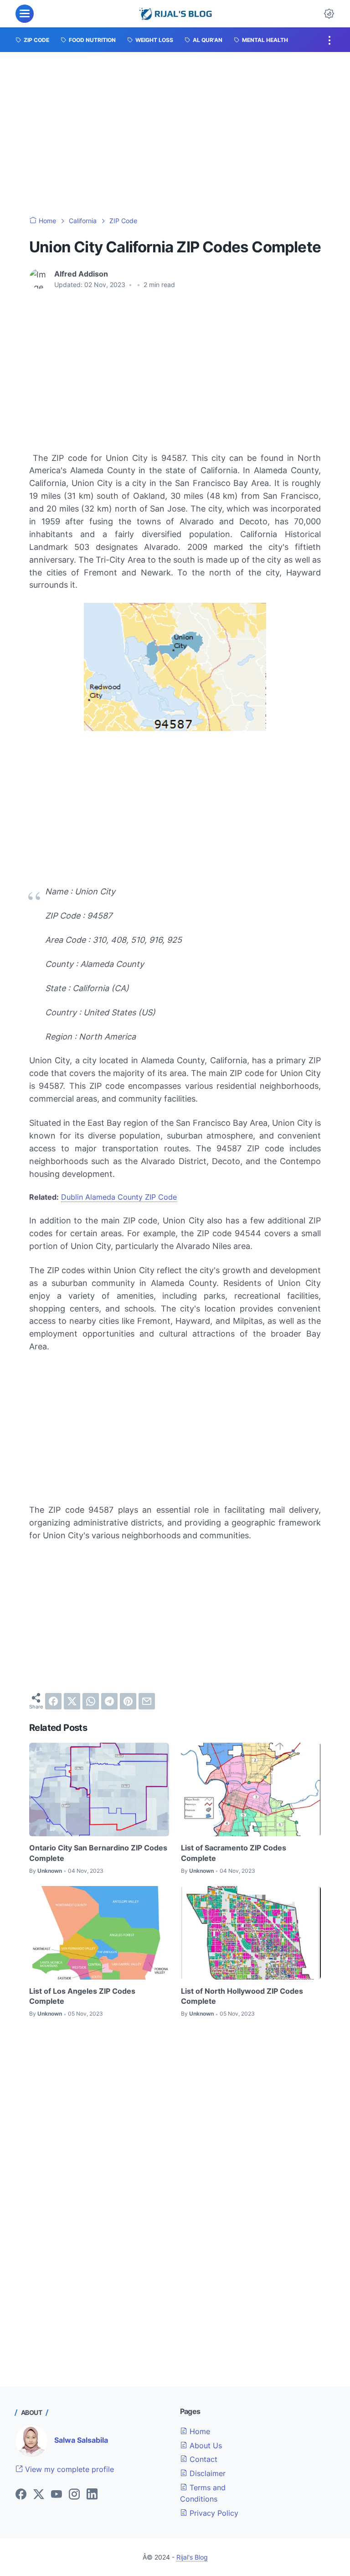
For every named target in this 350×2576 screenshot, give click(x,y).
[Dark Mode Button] (329, 14)
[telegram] (109, 1701)
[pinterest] (128, 1701)
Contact (202, 2459)
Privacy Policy (213, 2513)
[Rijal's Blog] (177, 14)
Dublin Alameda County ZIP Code (119, 1197)
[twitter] (72, 1701)
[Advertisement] (175, 134)
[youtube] (57, 2495)
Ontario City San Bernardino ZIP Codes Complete (98, 1853)
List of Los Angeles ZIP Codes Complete (82, 1996)
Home (199, 2431)
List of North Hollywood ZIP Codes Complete (242, 1996)
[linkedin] (92, 2495)
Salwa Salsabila (81, 2440)
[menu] (25, 14)
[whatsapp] (91, 1701)
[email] (147, 1701)
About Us (205, 2445)
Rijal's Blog (192, 2557)
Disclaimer (206, 2473)
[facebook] (53, 1701)
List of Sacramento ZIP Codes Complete (234, 1853)
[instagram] (74, 2495)
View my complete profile (68, 2469)
